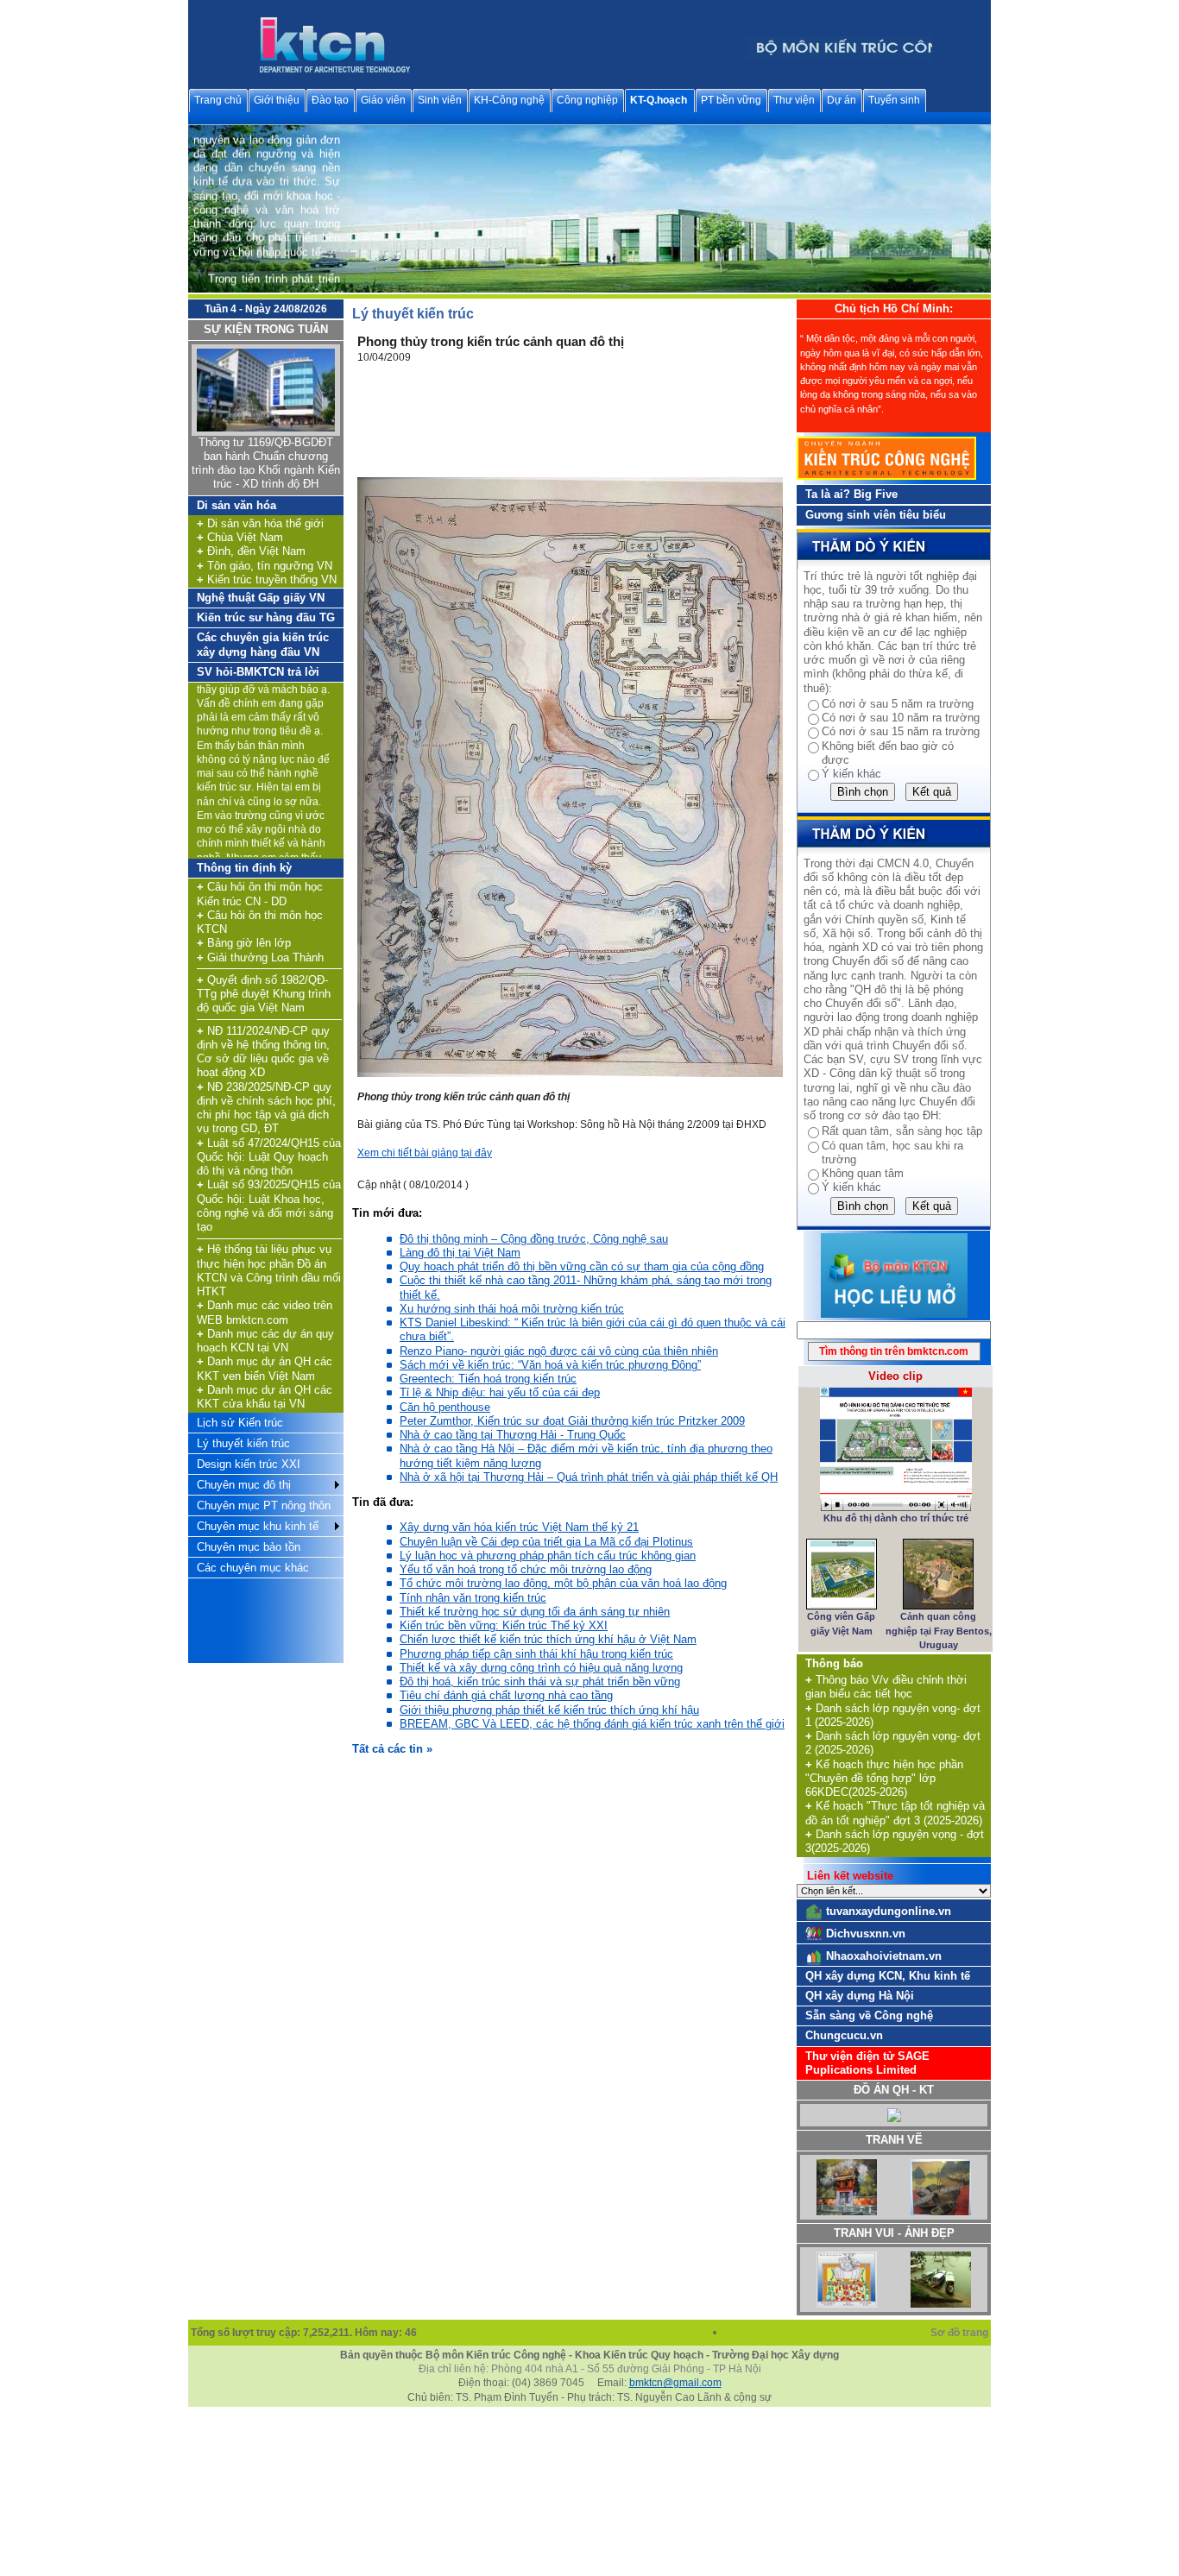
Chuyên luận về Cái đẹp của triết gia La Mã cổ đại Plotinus (546, 1542)
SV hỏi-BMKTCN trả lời (258, 672)
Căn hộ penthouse (445, 1407)
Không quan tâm (863, 1173)
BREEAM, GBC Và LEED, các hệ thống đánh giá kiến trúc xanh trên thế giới (592, 1724)
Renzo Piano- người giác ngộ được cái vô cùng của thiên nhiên (559, 1351)
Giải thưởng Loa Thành (260, 957)
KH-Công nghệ (509, 100)
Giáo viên (383, 100)
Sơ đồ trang (961, 2333)
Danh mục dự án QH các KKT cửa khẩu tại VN (265, 1397)
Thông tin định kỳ (244, 868)
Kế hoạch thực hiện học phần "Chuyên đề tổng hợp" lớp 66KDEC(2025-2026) (884, 1779)
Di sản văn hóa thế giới (260, 523)
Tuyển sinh (894, 100)
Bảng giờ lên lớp (244, 943)
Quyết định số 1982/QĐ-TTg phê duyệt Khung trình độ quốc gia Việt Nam (264, 994)
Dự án (842, 100)
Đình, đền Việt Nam (251, 551)
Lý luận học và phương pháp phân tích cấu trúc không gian (548, 1556)
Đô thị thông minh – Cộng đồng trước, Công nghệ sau (534, 1239)
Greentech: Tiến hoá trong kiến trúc (488, 1379)
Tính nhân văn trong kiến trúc (473, 1598)
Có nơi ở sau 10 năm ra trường (901, 718)
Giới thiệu (277, 100)
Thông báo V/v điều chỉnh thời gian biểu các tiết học (886, 1687)
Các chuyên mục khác (253, 1568)
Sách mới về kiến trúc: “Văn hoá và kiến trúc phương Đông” (550, 1365)
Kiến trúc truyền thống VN (267, 579)
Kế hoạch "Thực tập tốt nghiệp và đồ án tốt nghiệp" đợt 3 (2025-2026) (895, 1813)
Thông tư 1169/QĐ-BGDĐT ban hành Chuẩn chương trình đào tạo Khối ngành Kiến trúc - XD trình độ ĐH (266, 463)
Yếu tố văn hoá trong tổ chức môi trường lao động (526, 1569)
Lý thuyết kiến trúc (243, 1443)
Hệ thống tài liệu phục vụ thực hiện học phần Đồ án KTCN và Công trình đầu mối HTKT (269, 1270)
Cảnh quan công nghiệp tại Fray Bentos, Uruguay (939, 1631)
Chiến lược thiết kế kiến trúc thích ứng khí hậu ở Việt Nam (548, 1639)
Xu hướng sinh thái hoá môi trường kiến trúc (512, 1309)
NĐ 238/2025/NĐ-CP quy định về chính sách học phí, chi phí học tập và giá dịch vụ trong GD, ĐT (266, 1108)
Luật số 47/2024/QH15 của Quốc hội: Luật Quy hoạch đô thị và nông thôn (269, 1157)
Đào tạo (330, 100)
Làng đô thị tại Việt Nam (460, 1253)
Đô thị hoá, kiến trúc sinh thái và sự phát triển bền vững (540, 1682)
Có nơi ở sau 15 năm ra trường (901, 731)
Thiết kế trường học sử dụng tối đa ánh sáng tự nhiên (535, 1612)
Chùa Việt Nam (240, 537)
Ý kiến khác (851, 774)
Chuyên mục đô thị (244, 1485)
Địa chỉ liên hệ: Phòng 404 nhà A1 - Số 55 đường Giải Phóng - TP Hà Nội (590, 2369)
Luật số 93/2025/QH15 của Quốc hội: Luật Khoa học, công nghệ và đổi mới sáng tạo (269, 1206)
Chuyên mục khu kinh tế (258, 1526)
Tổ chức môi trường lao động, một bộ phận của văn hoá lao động (563, 1583)
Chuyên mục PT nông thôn (264, 1505)
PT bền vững (731, 100)
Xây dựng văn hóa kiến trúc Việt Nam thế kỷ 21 (519, 1527)
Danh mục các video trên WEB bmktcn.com (265, 1312)
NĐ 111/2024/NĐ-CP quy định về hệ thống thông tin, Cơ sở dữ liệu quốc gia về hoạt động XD (263, 1052)
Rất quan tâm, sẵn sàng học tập (902, 1131)
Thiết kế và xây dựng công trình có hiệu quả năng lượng (541, 1668)
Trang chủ (218, 100)
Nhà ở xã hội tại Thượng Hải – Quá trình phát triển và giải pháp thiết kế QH (589, 1477)
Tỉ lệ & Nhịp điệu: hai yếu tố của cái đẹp (500, 1392)
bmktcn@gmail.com (675, 2383)
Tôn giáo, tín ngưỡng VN (265, 566)
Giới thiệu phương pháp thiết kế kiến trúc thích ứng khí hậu (549, 1710)
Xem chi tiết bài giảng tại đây (425, 1153)
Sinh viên (440, 100)
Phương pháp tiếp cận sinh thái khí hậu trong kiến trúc (536, 1654)
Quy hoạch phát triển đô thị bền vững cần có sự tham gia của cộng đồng (582, 1266)
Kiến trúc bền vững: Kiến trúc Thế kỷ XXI (504, 1625)
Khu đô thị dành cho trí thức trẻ (896, 1518)
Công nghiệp (587, 100)
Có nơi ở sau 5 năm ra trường (898, 704)
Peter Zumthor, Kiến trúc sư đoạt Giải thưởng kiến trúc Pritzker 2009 (572, 1421)
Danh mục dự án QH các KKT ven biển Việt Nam (265, 1368)
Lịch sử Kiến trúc (240, 1423)
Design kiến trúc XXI (249, 1464)
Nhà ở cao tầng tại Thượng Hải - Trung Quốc (513, 1435)
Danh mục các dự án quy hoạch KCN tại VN (265, 1341)
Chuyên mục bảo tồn (249, 1547)
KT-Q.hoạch (659, 100)
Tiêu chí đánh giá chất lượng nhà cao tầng (506, 1695)
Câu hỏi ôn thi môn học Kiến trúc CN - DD (260, 894)
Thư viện (794, 100)
